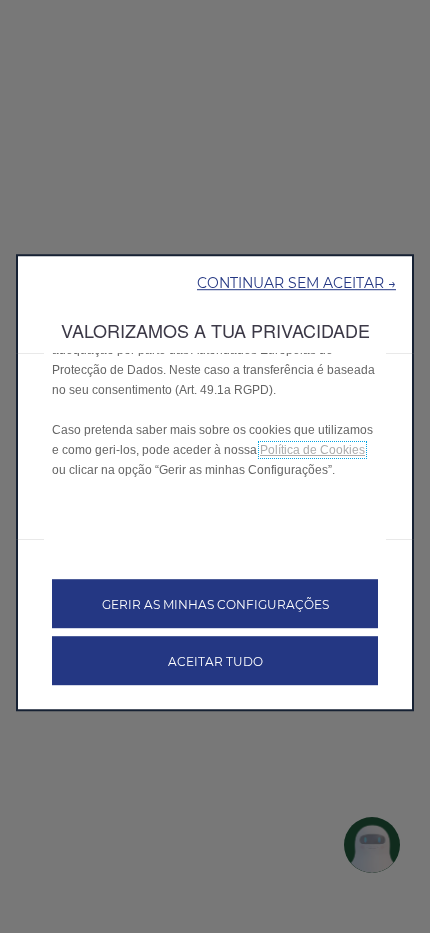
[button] (296, 282)
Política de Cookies (312, 450)
